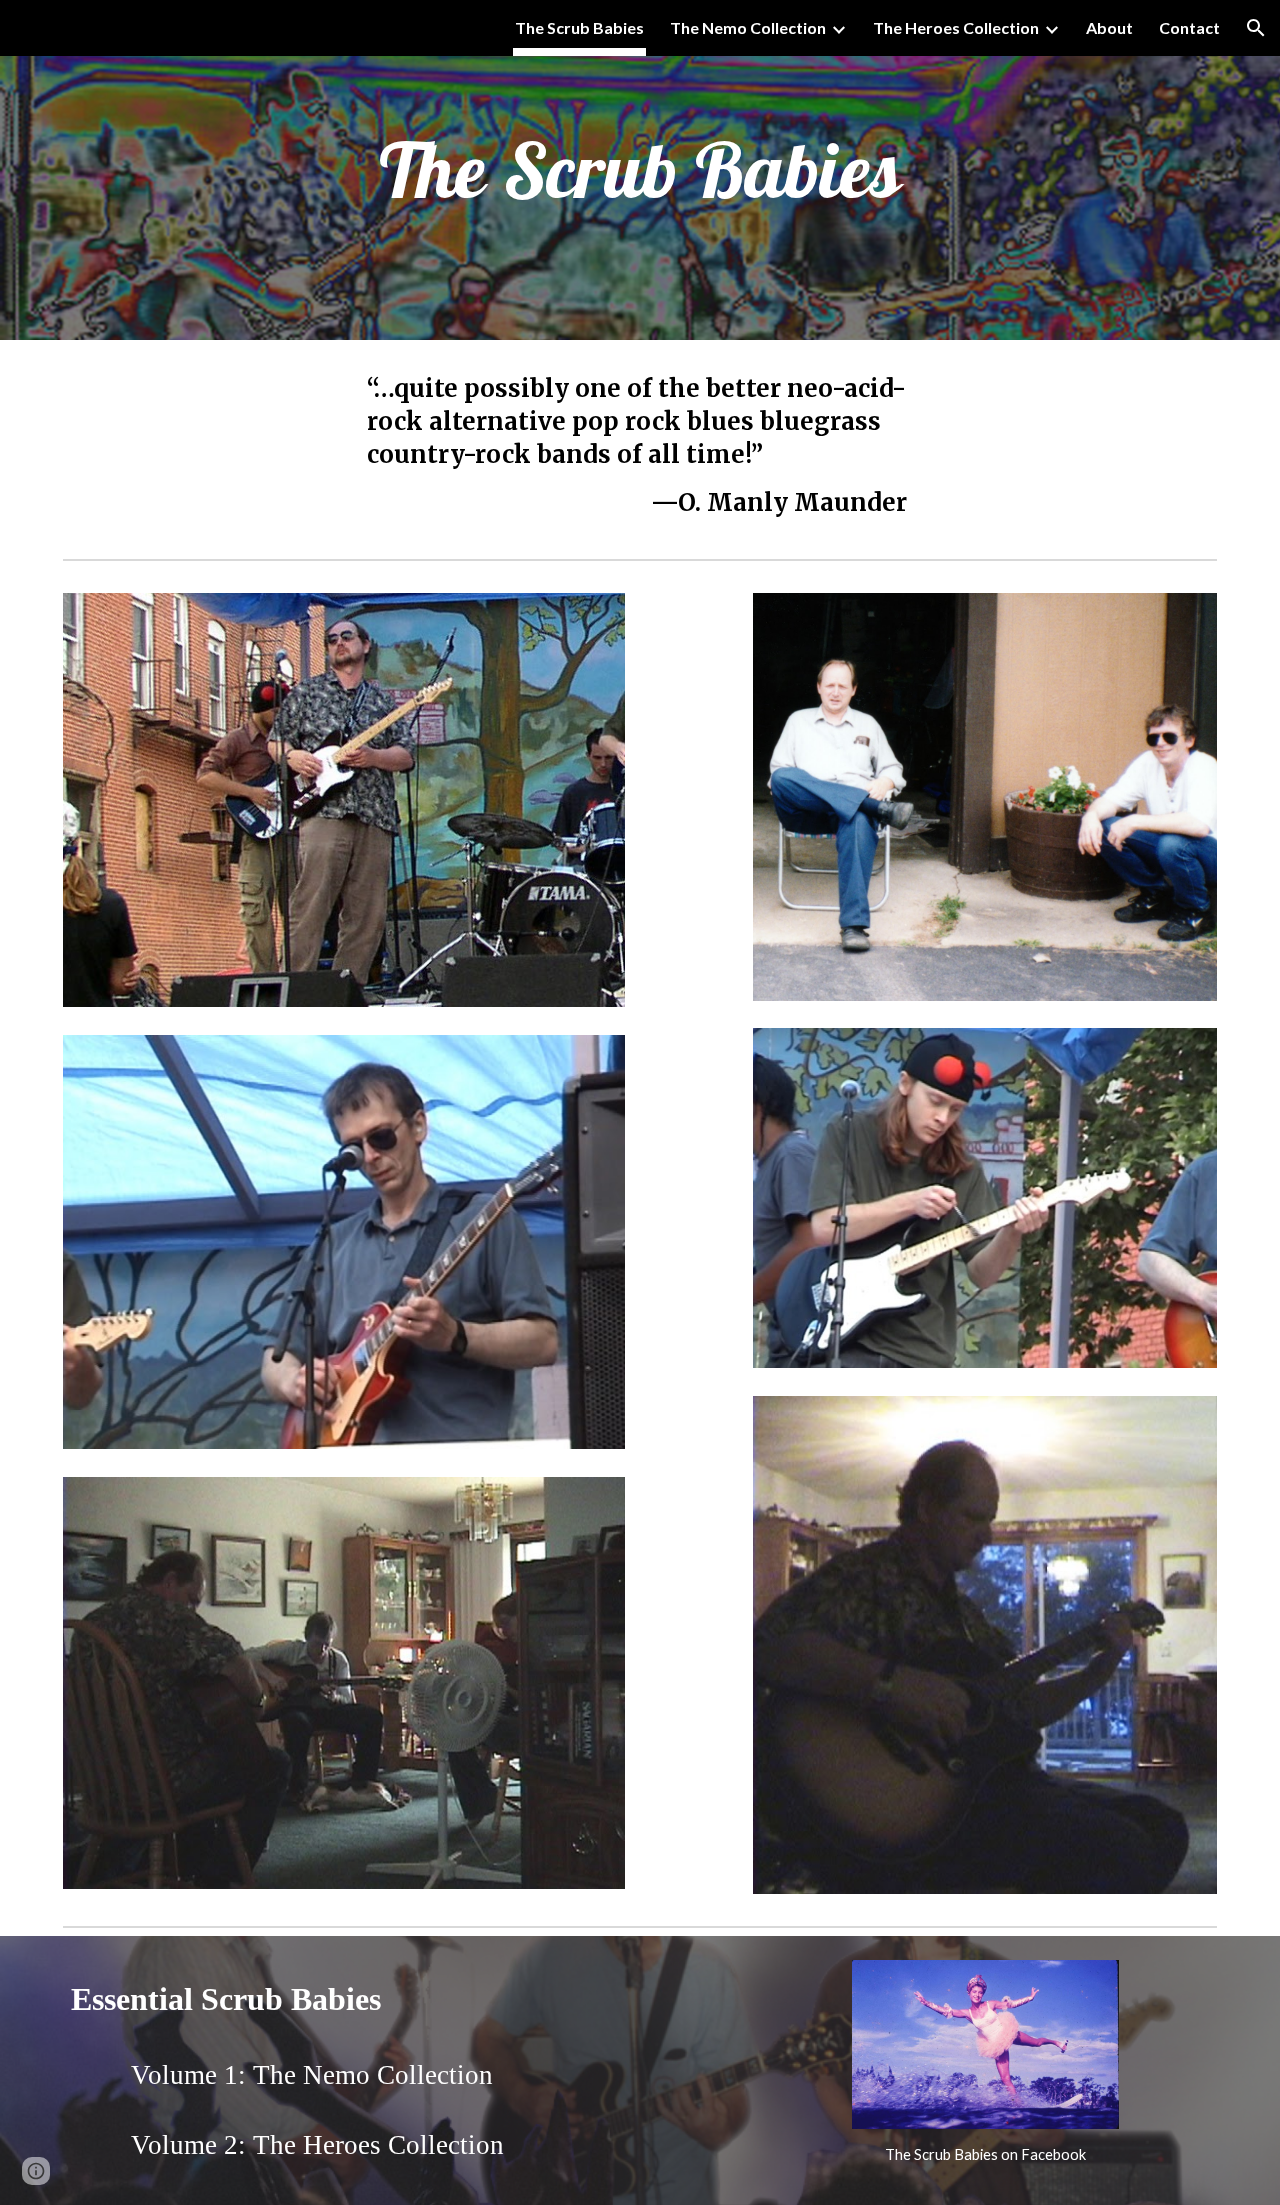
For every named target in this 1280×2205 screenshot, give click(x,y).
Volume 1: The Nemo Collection (312, 2075)
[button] (1256, 28)
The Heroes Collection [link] (956, 27)
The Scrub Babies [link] (579, 27)
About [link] (1109, 27)
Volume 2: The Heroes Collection (317, 2145)
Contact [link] (1189, 27)
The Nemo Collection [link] (748, 27)
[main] (640, 170)
